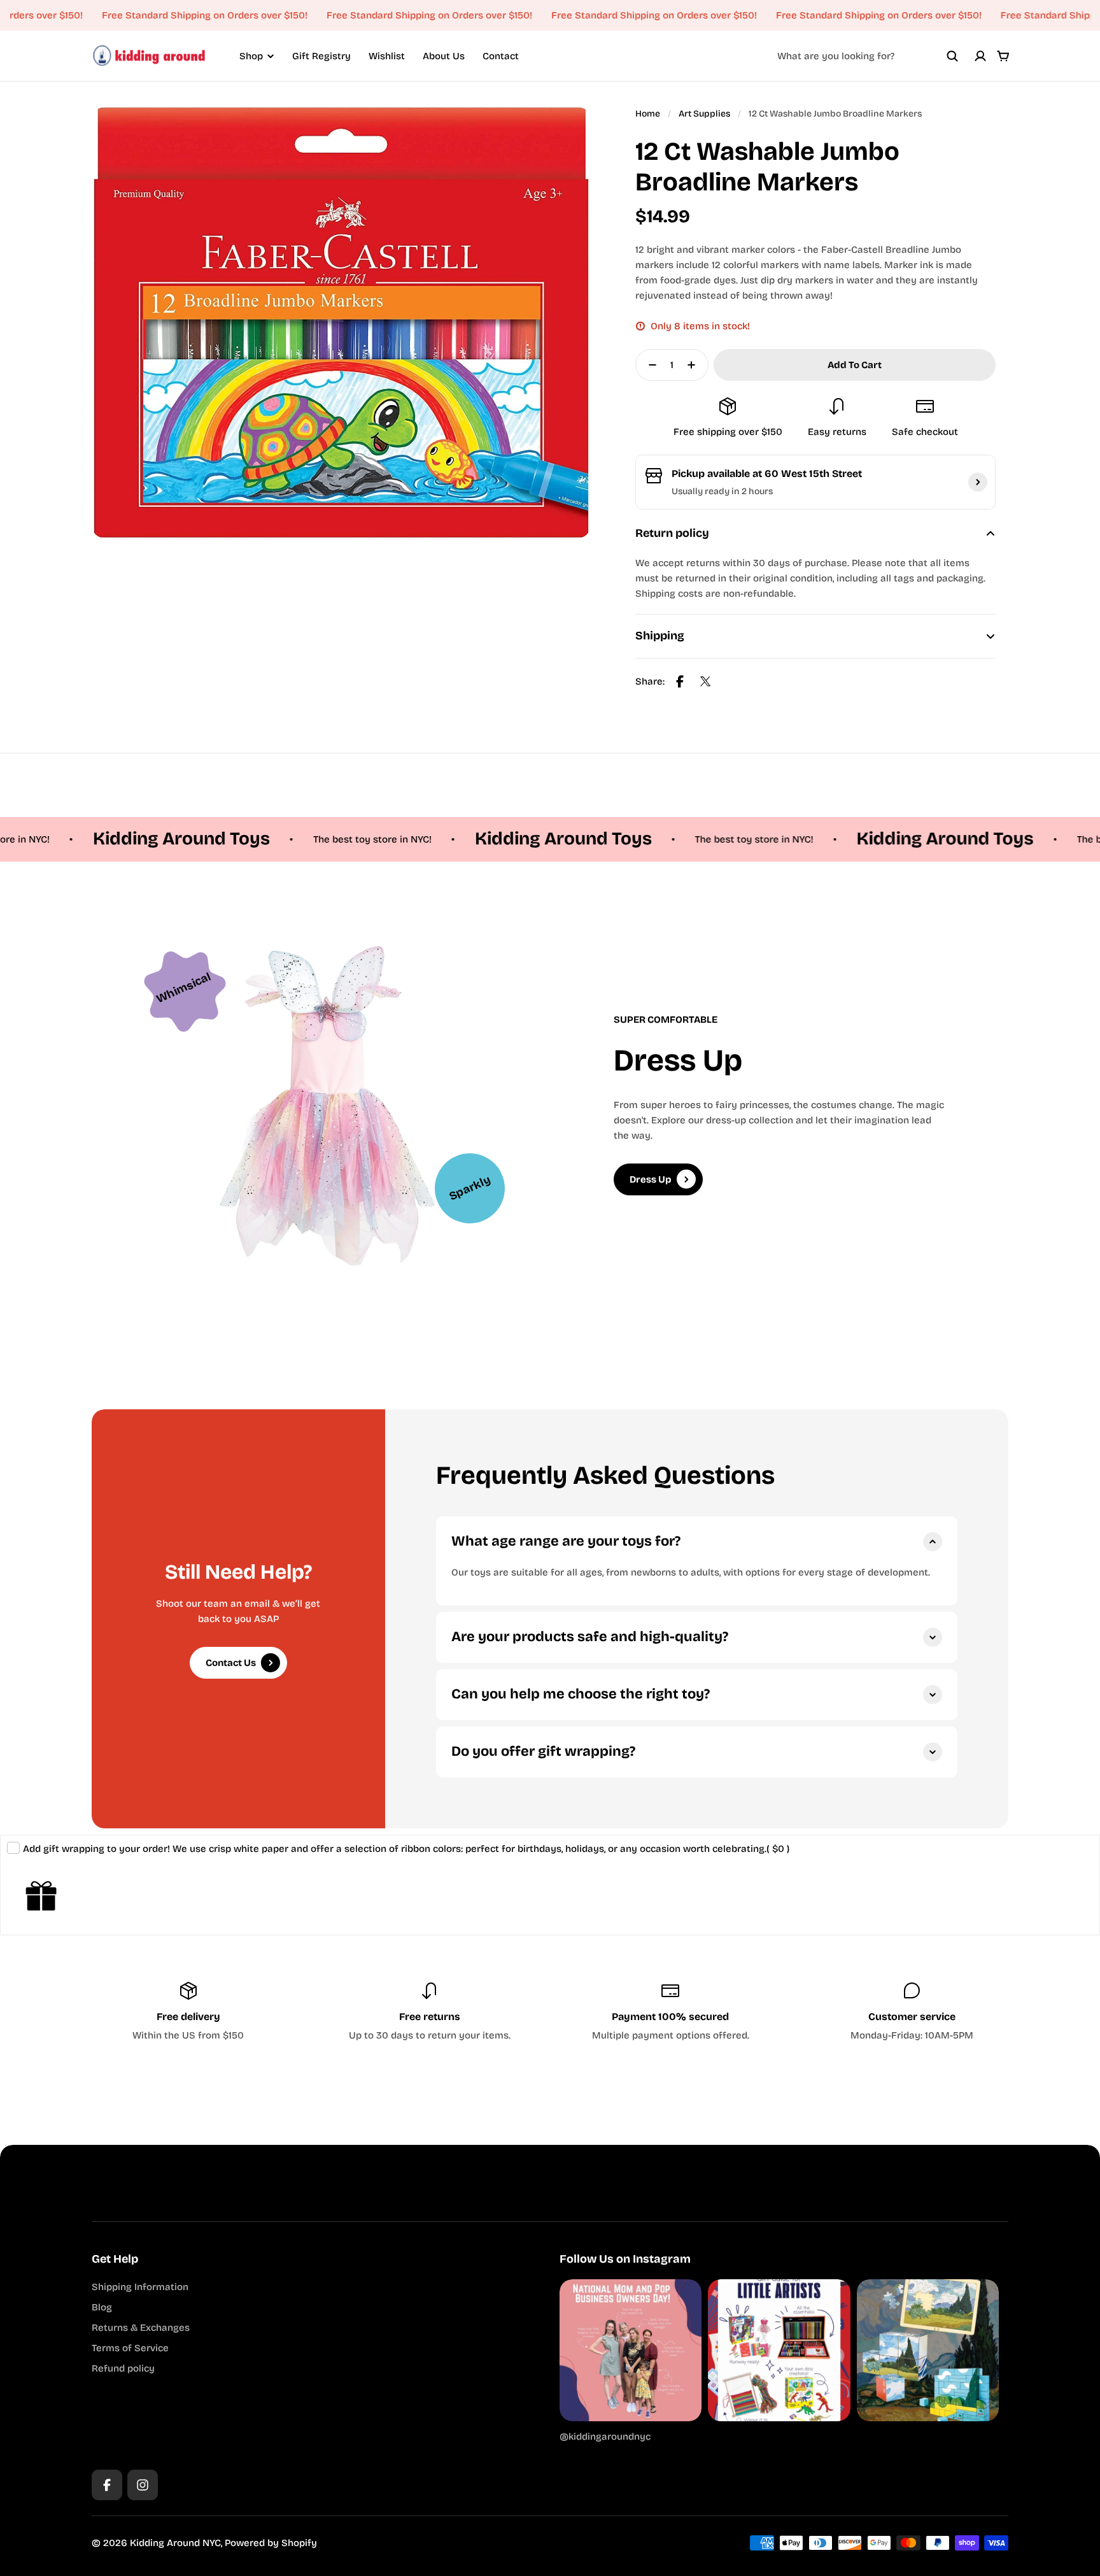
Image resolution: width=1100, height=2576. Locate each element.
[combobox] (868, 56)
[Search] (952, 56)
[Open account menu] (980, 56)
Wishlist (387, 56)
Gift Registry (321, 56)
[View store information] (978, 482)
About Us (444, 56)
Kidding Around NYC (175, 2543)
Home (648, 114)
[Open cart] (1003, 56)
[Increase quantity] (695, 365)
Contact (501, 56)
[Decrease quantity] (649, 365)
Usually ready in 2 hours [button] (722, 491)
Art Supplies (704, 114)
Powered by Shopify (271, 2543)
